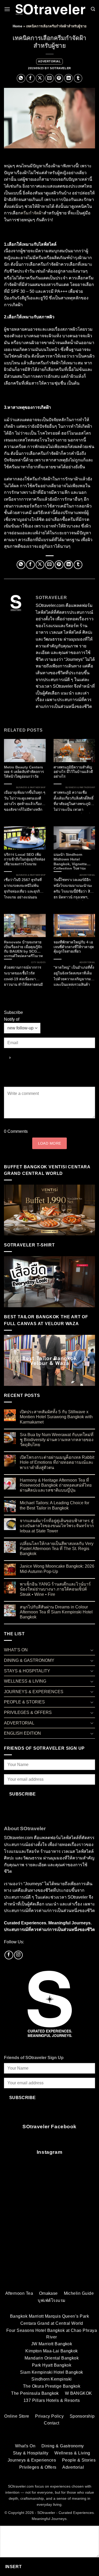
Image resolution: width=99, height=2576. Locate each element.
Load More (50, 1143)
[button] (7, 9)
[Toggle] (92, 1650)
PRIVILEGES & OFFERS (28, 1712)
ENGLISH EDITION (22, 1733)
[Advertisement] (49, 2231)
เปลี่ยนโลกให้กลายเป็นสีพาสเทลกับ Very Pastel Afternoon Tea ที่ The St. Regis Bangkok (57, 1549)
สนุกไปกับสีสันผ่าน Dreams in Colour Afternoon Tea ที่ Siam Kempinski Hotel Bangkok (56, 1612)
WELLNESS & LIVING (25, 1681)
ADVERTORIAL (49, 61)
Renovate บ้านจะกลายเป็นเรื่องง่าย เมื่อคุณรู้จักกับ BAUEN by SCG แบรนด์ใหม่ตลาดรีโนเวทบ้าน (23, 949)
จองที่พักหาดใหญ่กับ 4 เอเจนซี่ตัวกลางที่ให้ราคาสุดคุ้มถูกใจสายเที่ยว (74, 947)
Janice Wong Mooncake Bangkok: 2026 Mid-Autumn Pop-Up (57, 1569)
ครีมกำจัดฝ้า (32, 213)
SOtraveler (60, 68)
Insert (14, 2567)
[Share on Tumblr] (78, 78)
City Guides (38, 962)
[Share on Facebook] (30, 78)
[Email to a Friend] (49, 78)
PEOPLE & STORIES (24, 1702)
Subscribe (23, 1794)
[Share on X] (40, 78)
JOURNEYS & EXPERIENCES (34, 1692)
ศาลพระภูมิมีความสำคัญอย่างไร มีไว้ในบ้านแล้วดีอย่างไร (73, 772)
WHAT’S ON (16, 1650)
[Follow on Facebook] (9, 1955)
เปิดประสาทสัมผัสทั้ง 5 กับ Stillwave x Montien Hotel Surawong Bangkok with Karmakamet (56, 1417)
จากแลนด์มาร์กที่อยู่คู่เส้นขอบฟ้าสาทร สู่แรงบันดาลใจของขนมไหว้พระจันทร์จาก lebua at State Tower (57, 1526)
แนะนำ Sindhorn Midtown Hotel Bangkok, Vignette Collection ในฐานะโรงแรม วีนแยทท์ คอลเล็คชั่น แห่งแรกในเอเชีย (73, 861)
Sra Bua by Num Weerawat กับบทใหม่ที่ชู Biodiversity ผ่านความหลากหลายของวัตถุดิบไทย (57, 1440)
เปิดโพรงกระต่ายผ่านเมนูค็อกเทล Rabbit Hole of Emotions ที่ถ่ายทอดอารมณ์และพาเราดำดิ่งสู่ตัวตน (57, 1462)
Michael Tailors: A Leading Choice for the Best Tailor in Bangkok (55, 1505)
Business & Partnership (31, 788)
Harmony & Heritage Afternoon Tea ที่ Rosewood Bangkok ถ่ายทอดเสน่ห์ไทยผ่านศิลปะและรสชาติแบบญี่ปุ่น (56, 1485)
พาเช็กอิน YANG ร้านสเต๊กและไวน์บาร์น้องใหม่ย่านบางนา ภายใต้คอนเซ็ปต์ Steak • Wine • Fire (55, 1589)
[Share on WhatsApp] (21, 78)
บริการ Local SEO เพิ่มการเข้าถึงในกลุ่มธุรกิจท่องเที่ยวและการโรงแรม (25, 859)
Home (17, 26)
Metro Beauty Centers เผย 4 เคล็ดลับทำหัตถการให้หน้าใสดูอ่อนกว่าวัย (24, 772)
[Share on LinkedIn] (69, 78)
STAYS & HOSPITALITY (27, 1671)
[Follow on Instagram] (18, 1955)
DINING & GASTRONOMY (29, 1660)
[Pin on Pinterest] (59, 78)
